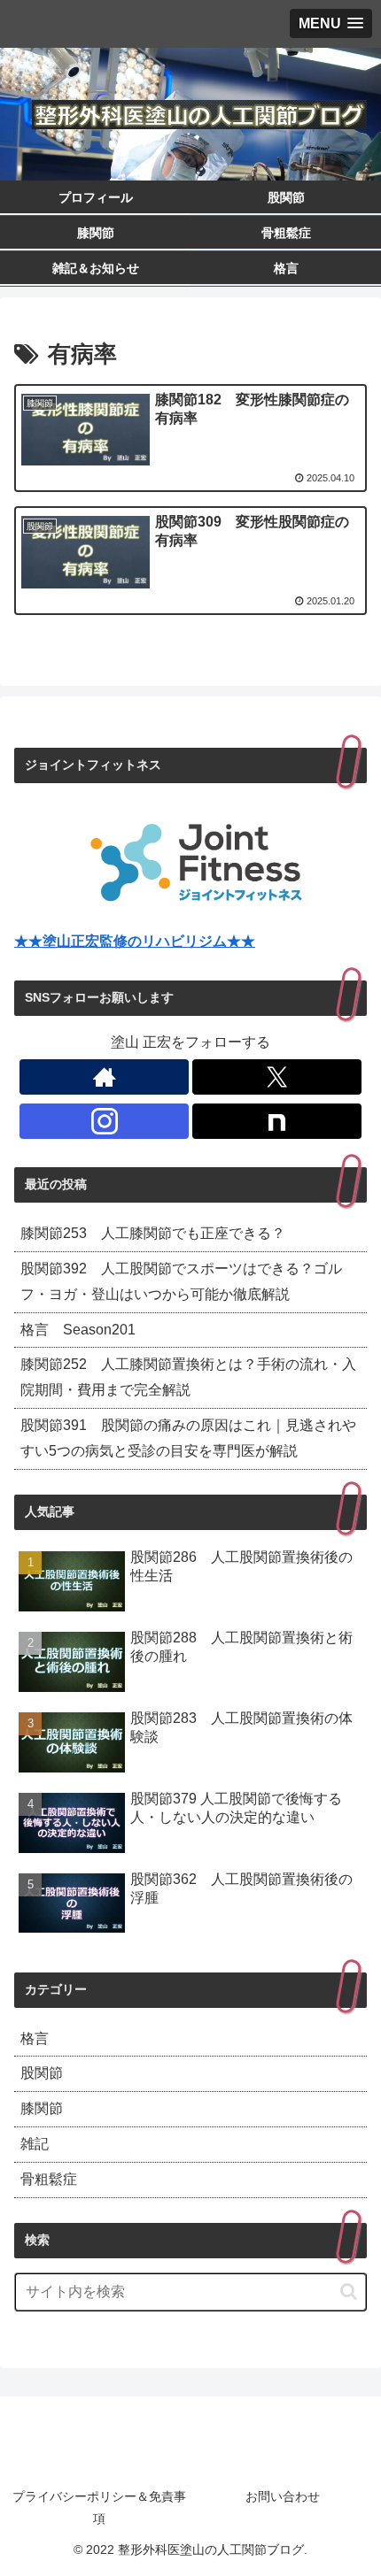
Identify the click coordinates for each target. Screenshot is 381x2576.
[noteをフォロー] (277, 1121)
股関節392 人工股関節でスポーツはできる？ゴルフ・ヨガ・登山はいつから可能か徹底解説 (181, 1281)
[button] (349, 2291)
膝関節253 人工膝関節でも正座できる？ (153, 1233)
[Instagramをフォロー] (104, 1121)
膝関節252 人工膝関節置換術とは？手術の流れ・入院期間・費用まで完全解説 (188, 1377)
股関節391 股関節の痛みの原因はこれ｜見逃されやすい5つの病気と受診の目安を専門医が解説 (188, 1438)
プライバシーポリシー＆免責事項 (99, 2507)
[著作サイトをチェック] (104, 1077)
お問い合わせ (283, 2496)
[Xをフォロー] (277, 1077)
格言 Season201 (78, 1330)
